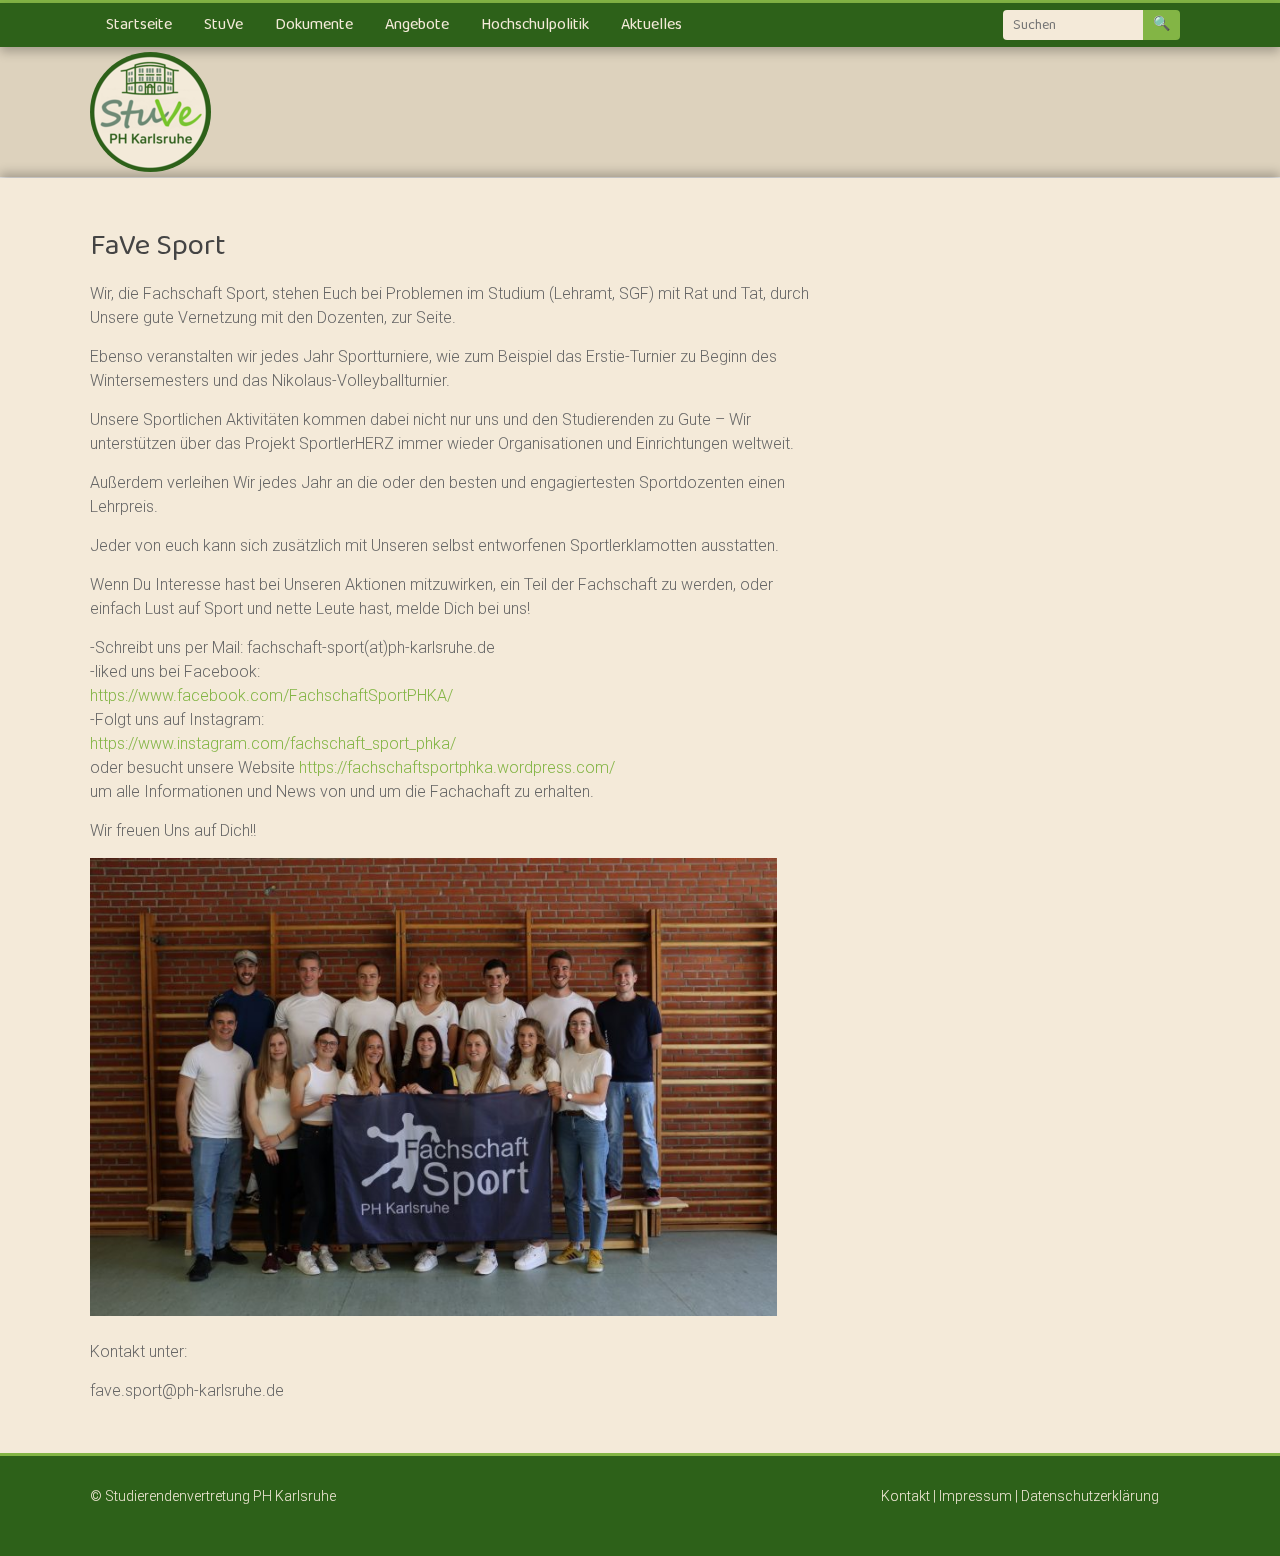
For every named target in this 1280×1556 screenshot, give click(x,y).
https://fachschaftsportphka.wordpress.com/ (457, 767)
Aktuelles (651, 25)
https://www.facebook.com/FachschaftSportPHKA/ (271, 695)
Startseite (139, 25)
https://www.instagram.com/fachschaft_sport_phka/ (273, 743)
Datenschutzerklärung (1090, 1496)
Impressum (977, 1496)
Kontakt (905, 1496)
